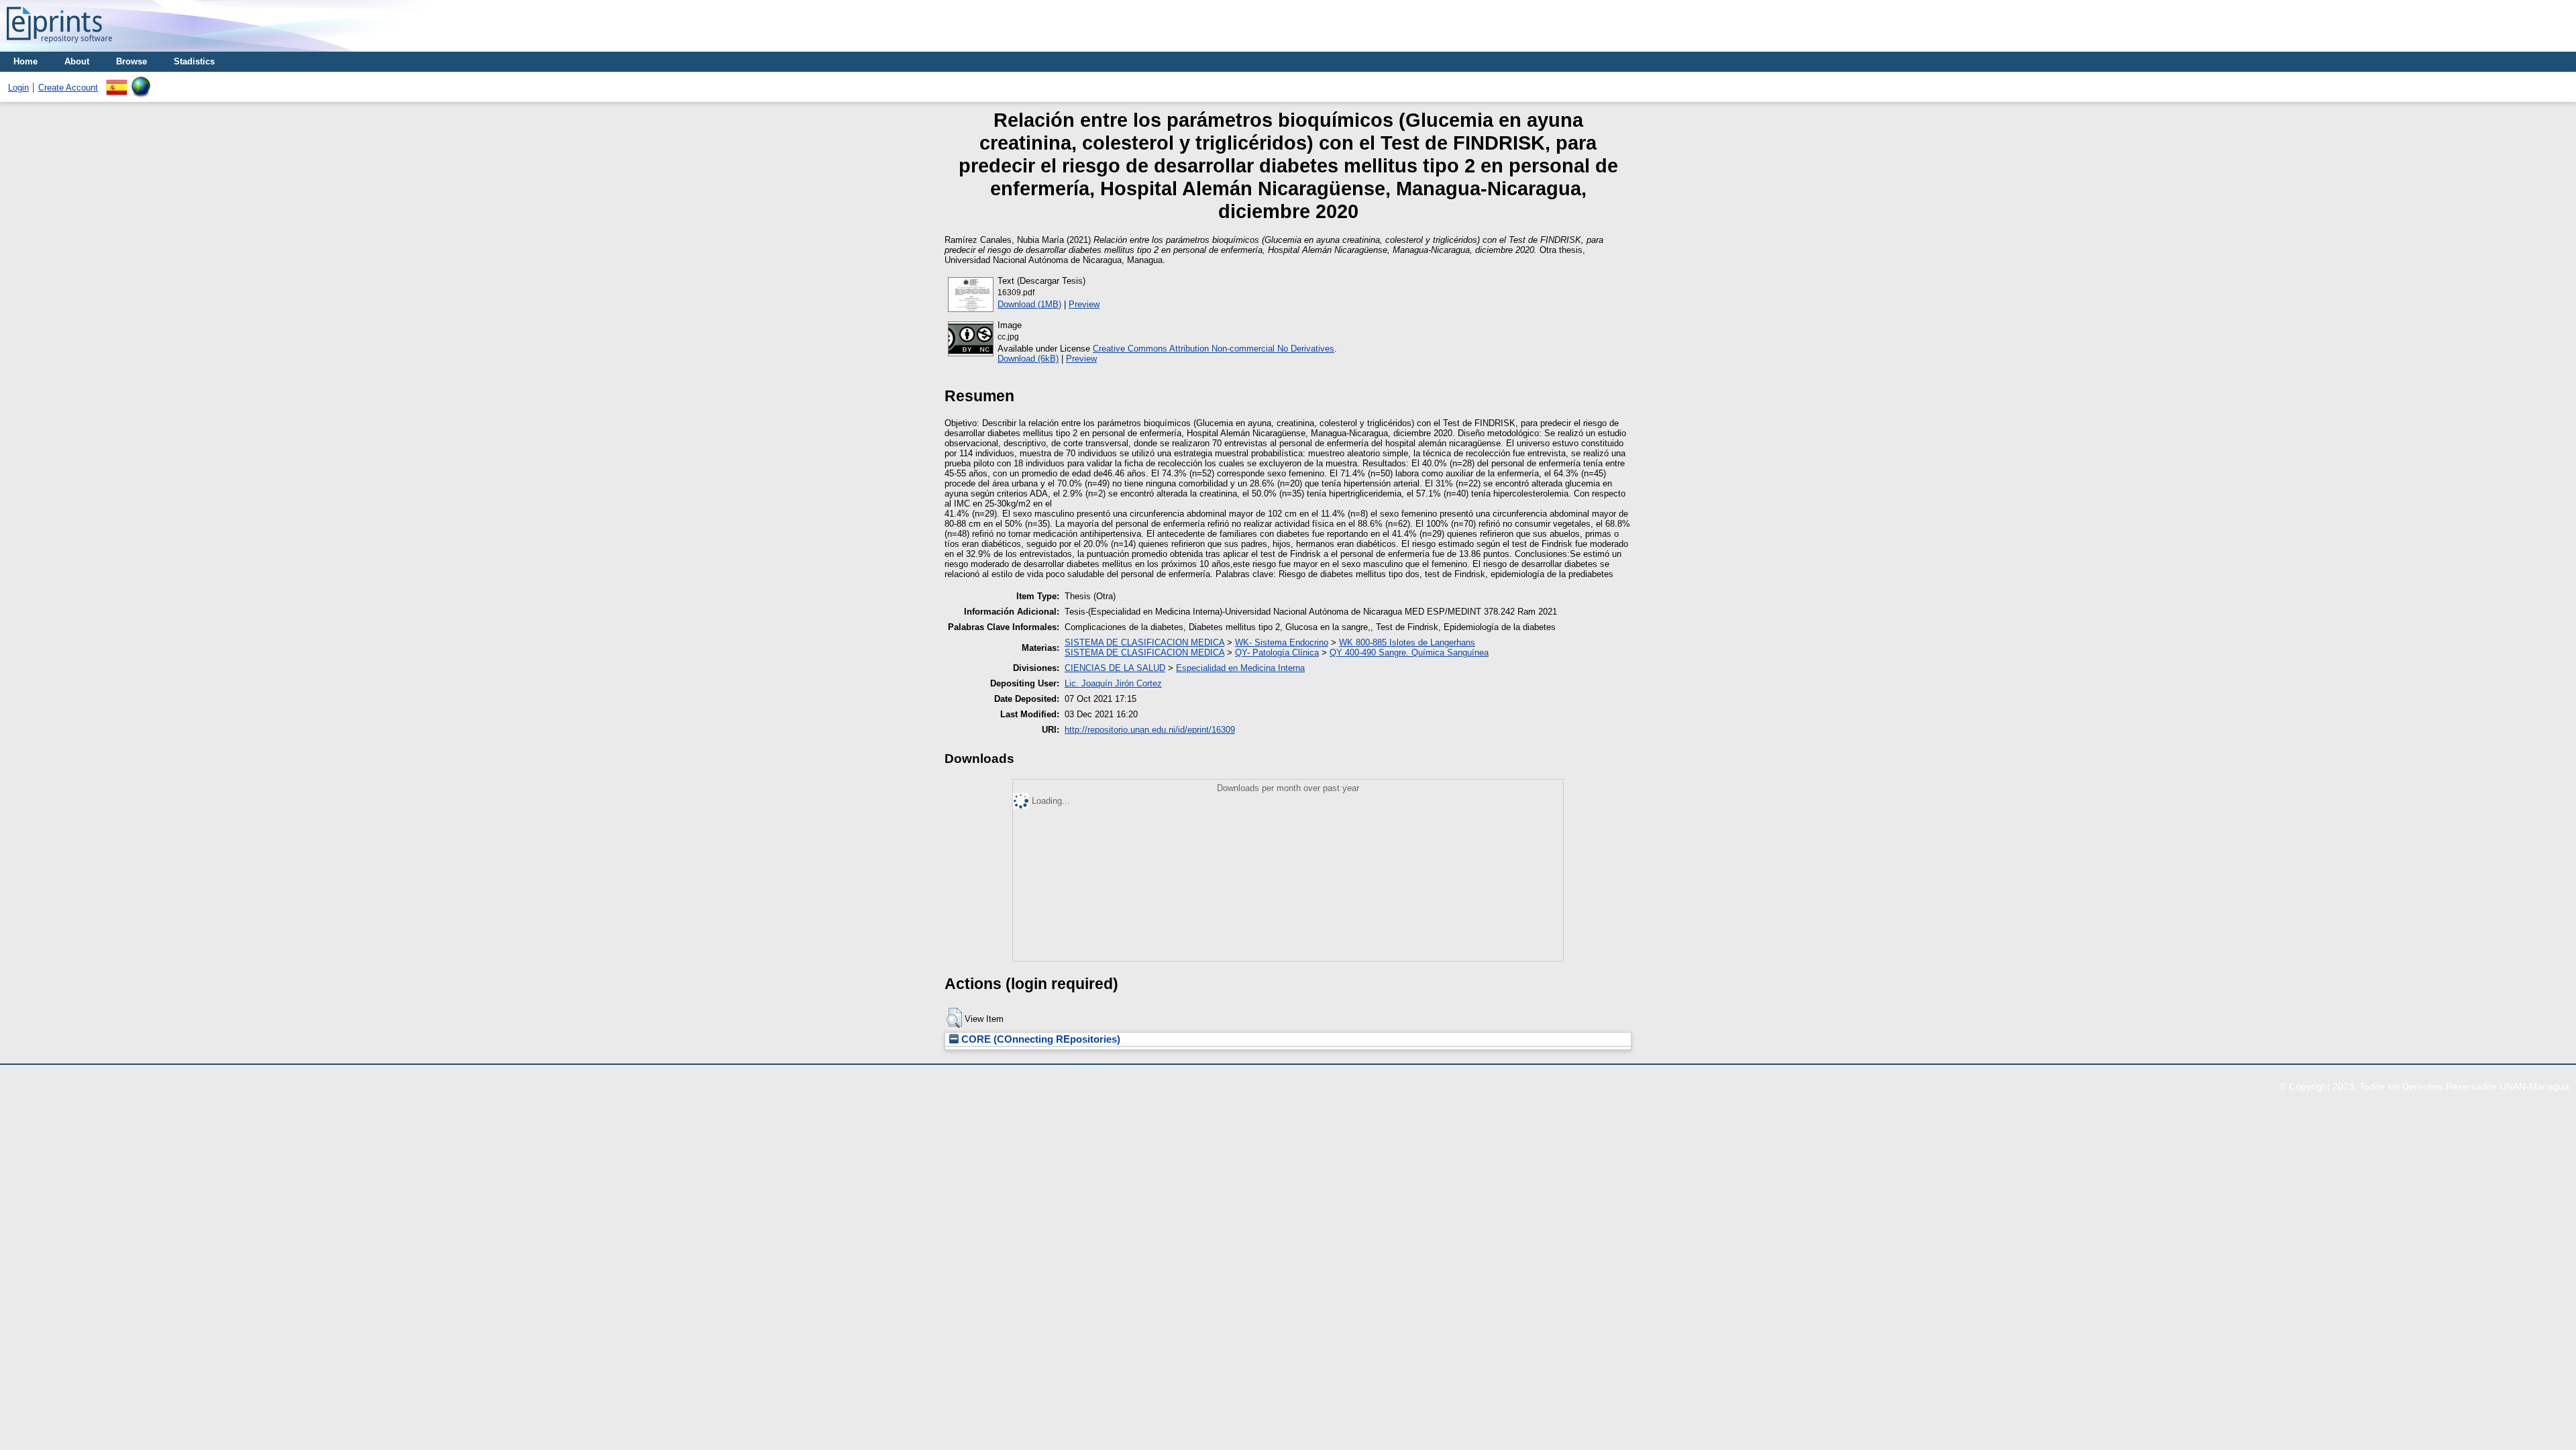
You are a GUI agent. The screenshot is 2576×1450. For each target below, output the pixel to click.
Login (18, 88)
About (77, 61)
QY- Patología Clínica (1277, 653)
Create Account (68, 88)
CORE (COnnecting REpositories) (1039, 1039)
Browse (131, 61)
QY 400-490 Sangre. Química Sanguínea (1409, 653)
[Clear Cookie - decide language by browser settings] (141, 82)
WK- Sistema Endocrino (1282, 642)
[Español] (117, 82)
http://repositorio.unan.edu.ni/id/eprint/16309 (1150, 730)
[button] (954, 1018)
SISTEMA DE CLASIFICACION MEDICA (1144, 642)
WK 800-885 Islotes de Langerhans (1407, 642)
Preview (1084, 304)
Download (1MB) (1029, 304)
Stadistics (194, 61)
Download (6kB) (1028, 359)
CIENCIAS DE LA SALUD (1115, 668)
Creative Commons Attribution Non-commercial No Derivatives (1214, 349)
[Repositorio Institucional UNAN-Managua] (59, 47)
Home (25, 61)
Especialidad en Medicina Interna (1240, 668)
